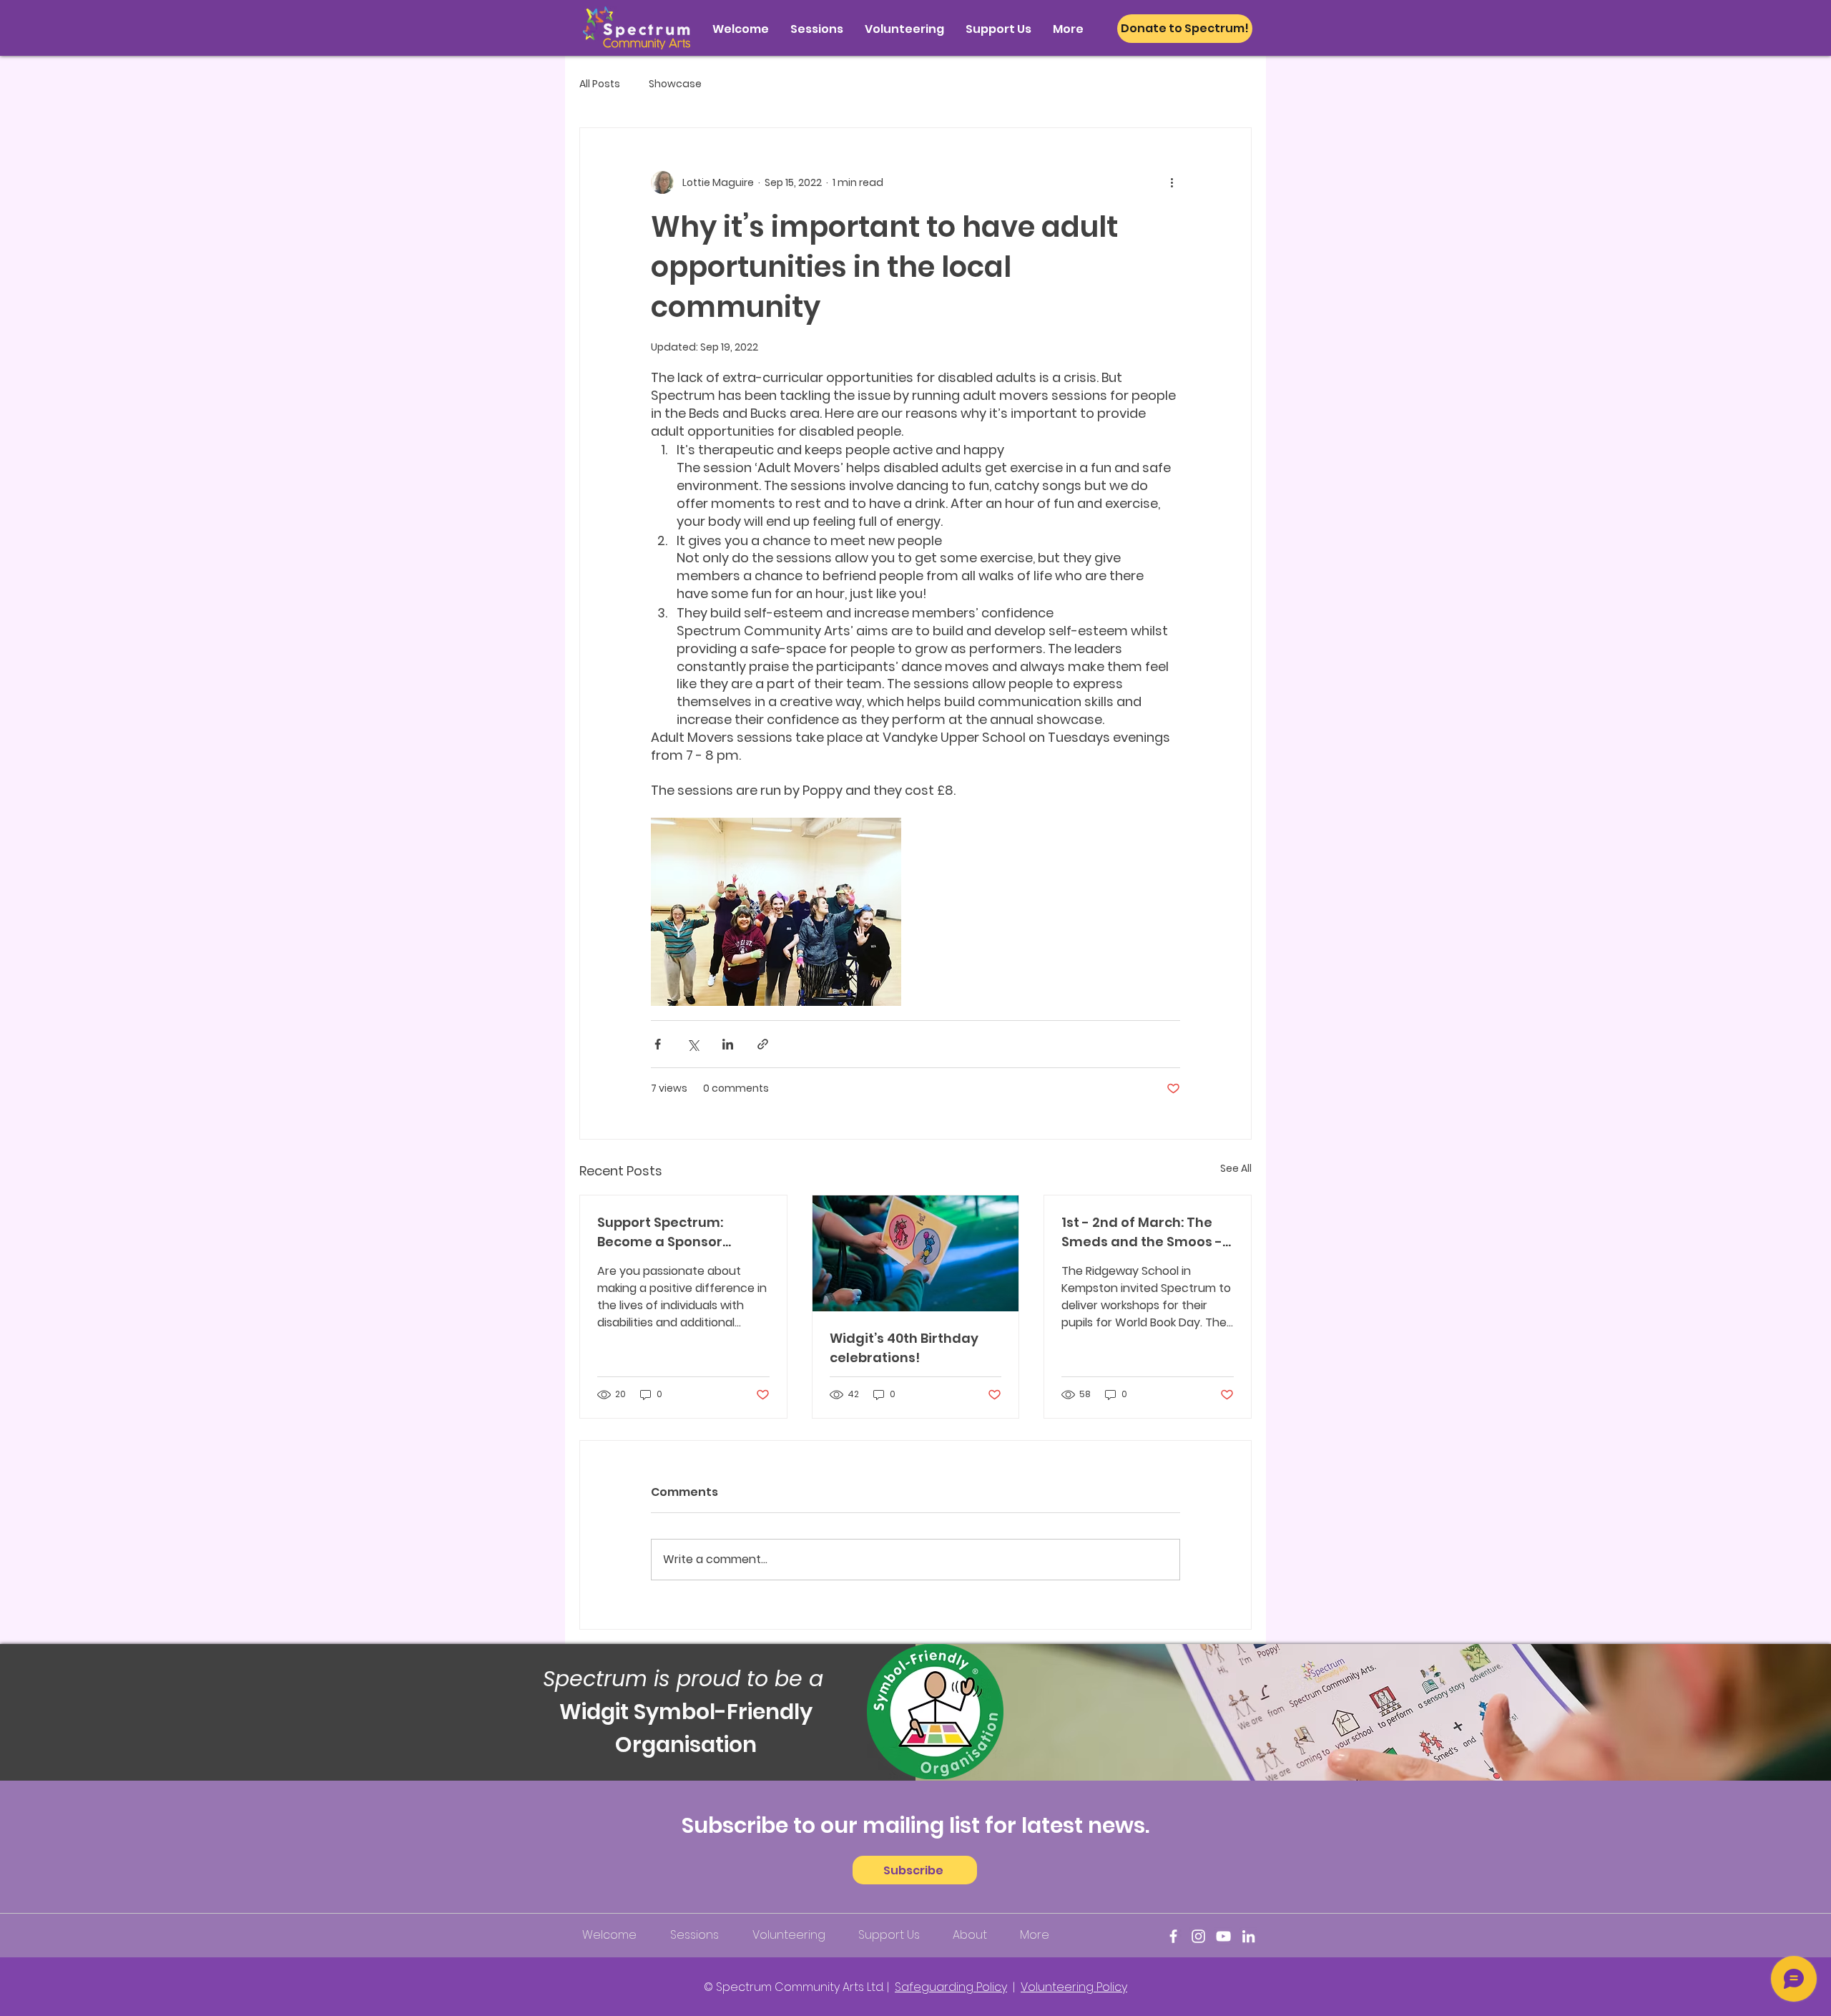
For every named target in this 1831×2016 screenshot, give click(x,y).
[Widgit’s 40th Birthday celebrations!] (916, 1253)
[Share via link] (763, 1044)
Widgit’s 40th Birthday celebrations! (904, 1348)
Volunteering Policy (1074, 1987)
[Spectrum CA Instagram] (1198, 1936)
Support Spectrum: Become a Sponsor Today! (660, 1232)
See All (1236, 1168)
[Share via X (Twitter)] (693, 1044)
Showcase (675, 84)
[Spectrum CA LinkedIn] (1248, 1936)
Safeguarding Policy (951, 1987)
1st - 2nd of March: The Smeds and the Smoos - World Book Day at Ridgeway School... (1142, 1232)
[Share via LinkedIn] (728, 1044)
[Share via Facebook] (658, 1044)
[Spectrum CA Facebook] (1173, 1936)
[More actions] (1172, 182)
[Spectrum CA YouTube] (1223, 1936)
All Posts (600, 84)
